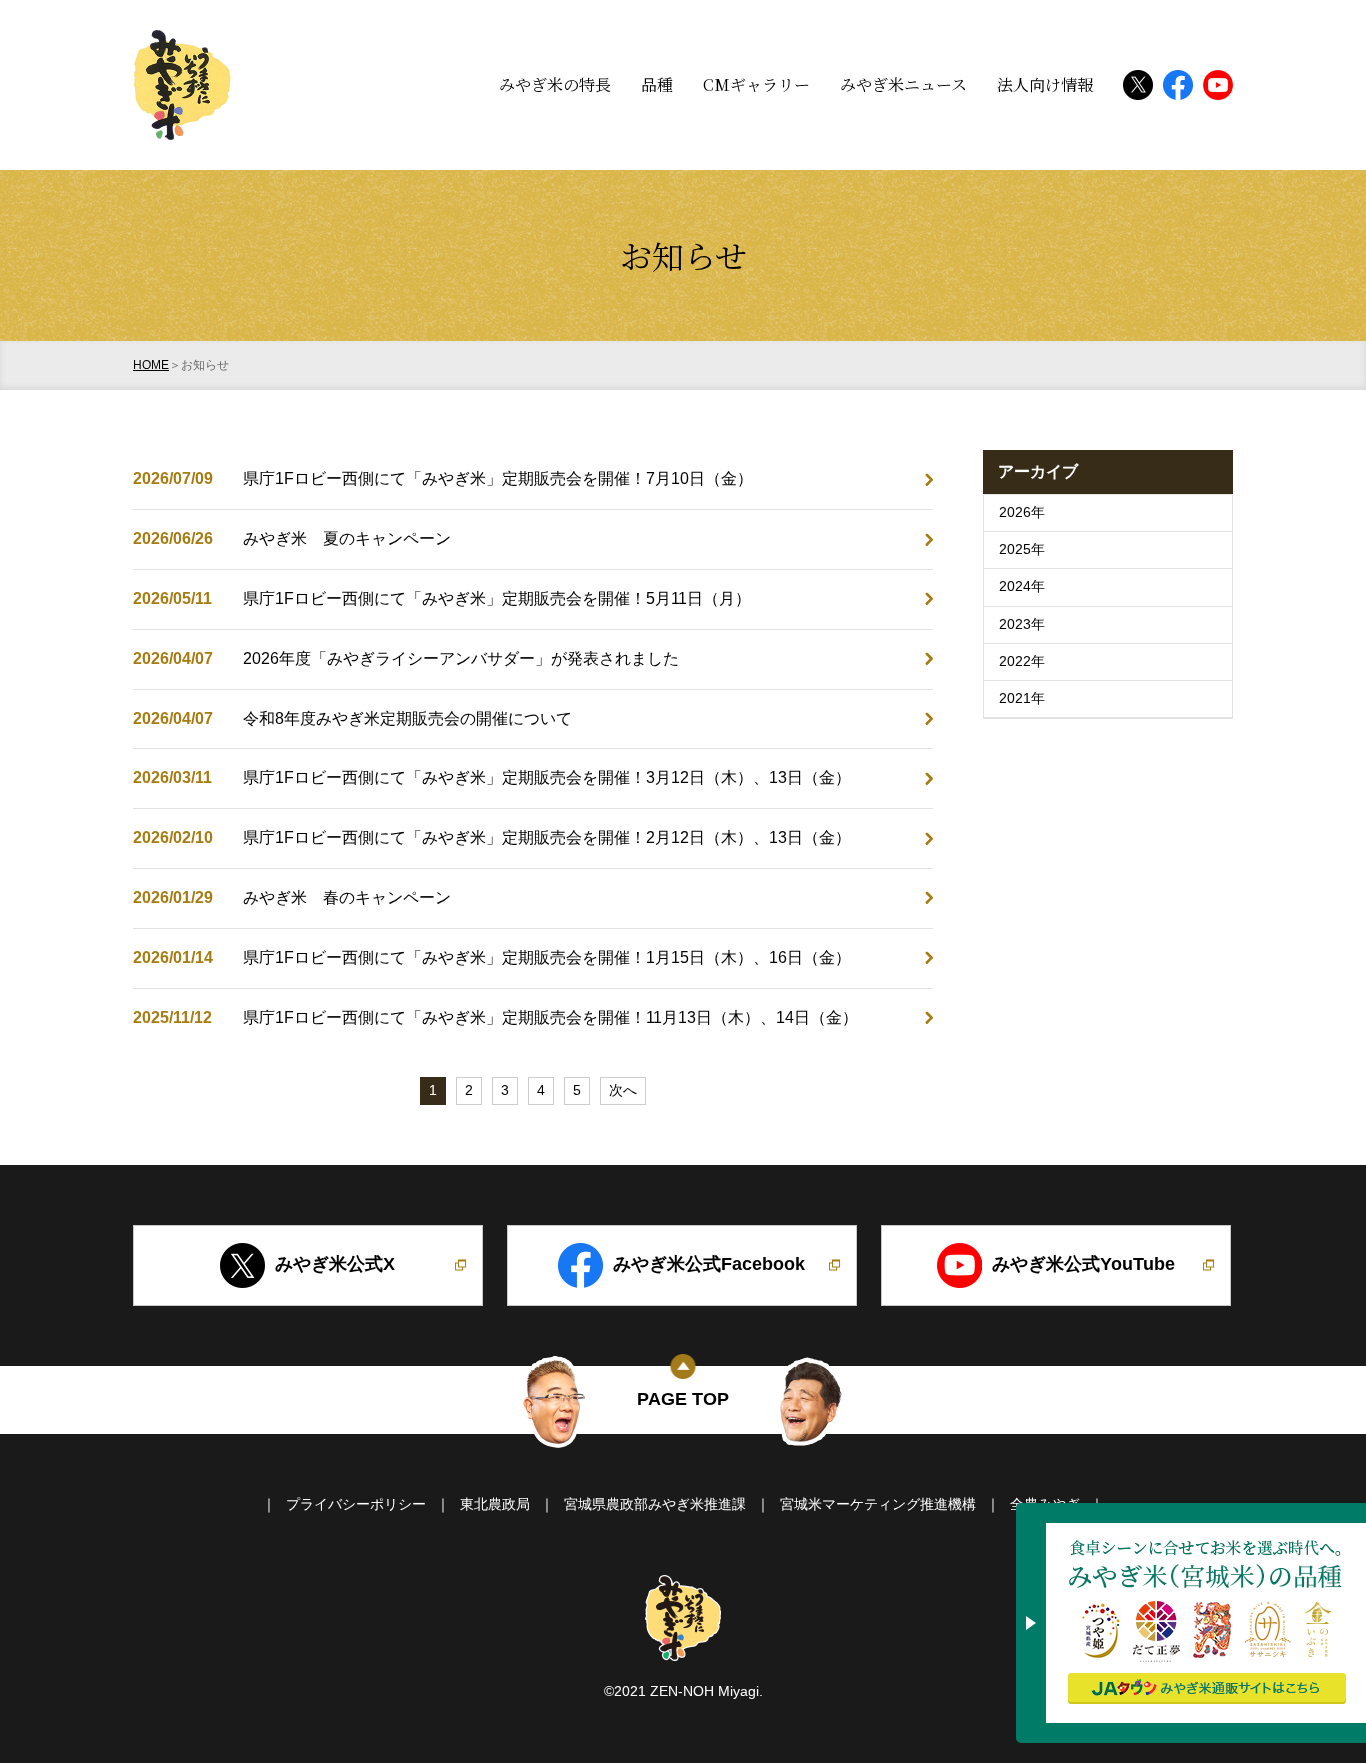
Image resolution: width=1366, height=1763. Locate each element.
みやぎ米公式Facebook (709, 1264)
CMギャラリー (756, 85)
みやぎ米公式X (335, 1264)
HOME (151, 365)
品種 (657, 85)
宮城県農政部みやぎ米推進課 (655, 1504)
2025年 (1022, 549)
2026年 (1022, 512)
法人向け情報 (1045, 85)
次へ (623, 1090)
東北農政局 (495, 1504)
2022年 (1022, 661)
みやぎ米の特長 (555, 85)
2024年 (1022, 586)
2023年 (1022, 624)
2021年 (1022, 698)
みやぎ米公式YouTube (1083, 1264)
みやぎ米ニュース (903, 85)
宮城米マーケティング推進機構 (878, 1504)
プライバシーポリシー (356, 1504)
